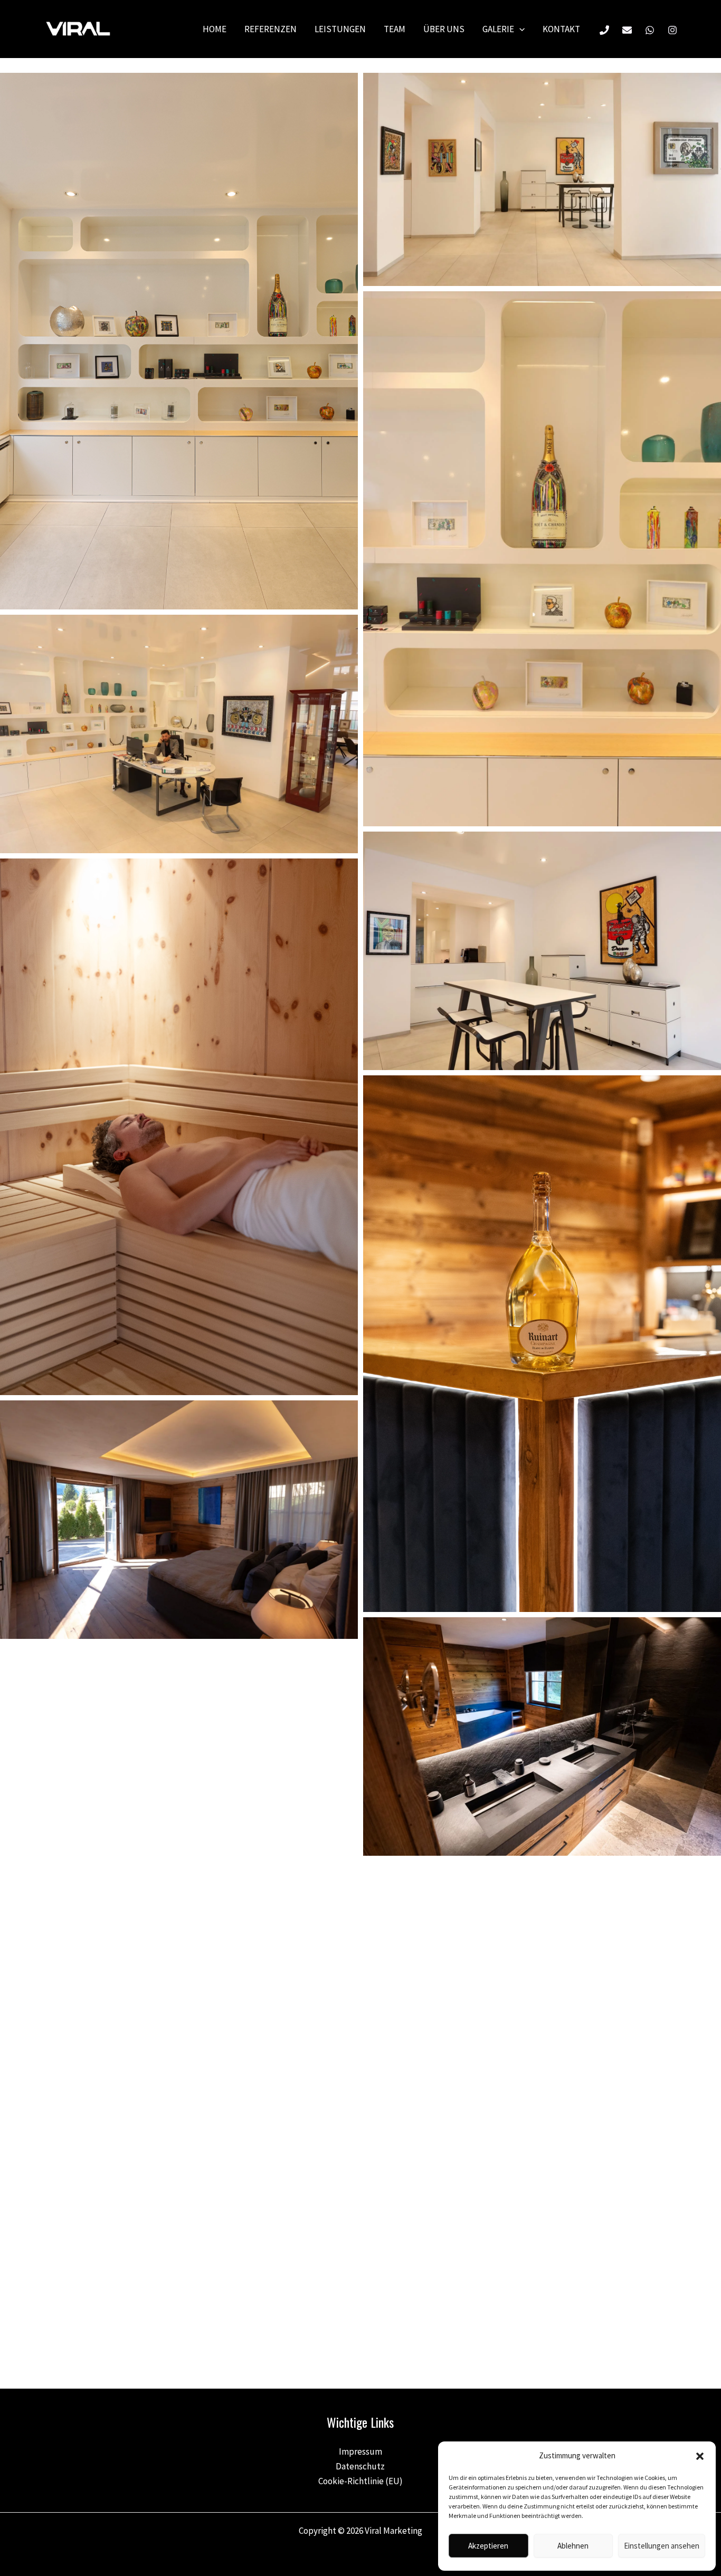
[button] (700, 2456)
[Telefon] (604, 30)
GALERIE (498, 29)
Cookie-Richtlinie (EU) (360, 2481)
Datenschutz (360, 2466)
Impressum (360, 2451)
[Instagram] (672, 30)
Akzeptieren (488, 2546)
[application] (519, 29)
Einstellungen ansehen (662, 2546)
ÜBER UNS (444, 29)
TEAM (395, 29)
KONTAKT (561, 29)
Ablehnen (573, 2546)
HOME (215, 29)
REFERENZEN (271, 29)
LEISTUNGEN (340, 29)
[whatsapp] (650, 30)
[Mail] (627, 30)
